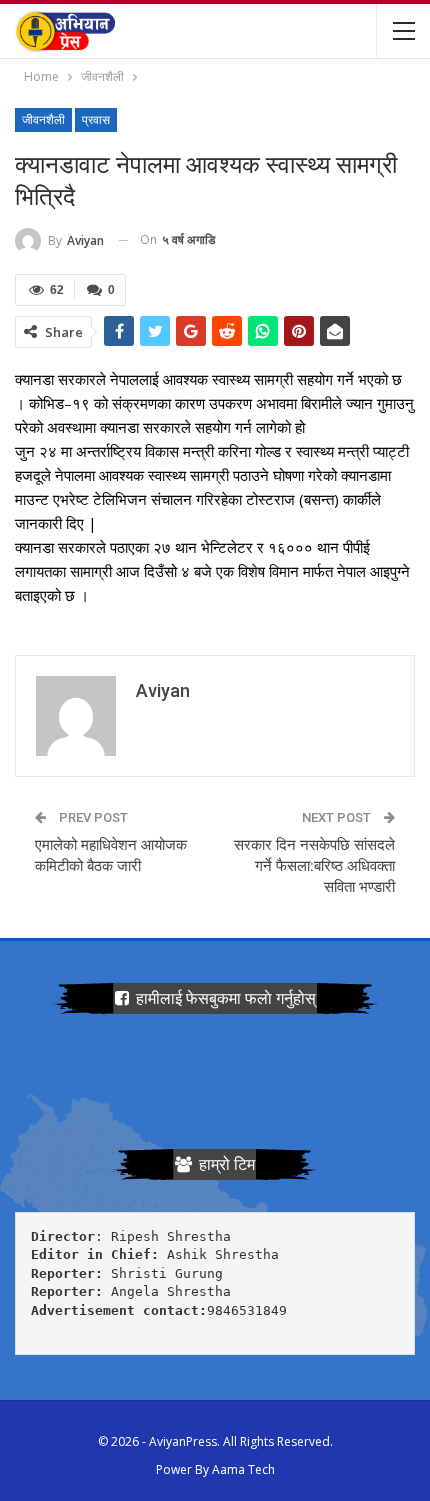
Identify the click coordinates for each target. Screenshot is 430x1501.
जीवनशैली (43, 120)
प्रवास (96, 120)
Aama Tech (243, 1469)
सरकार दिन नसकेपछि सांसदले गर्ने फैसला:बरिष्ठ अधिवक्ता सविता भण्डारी (314, 866)
